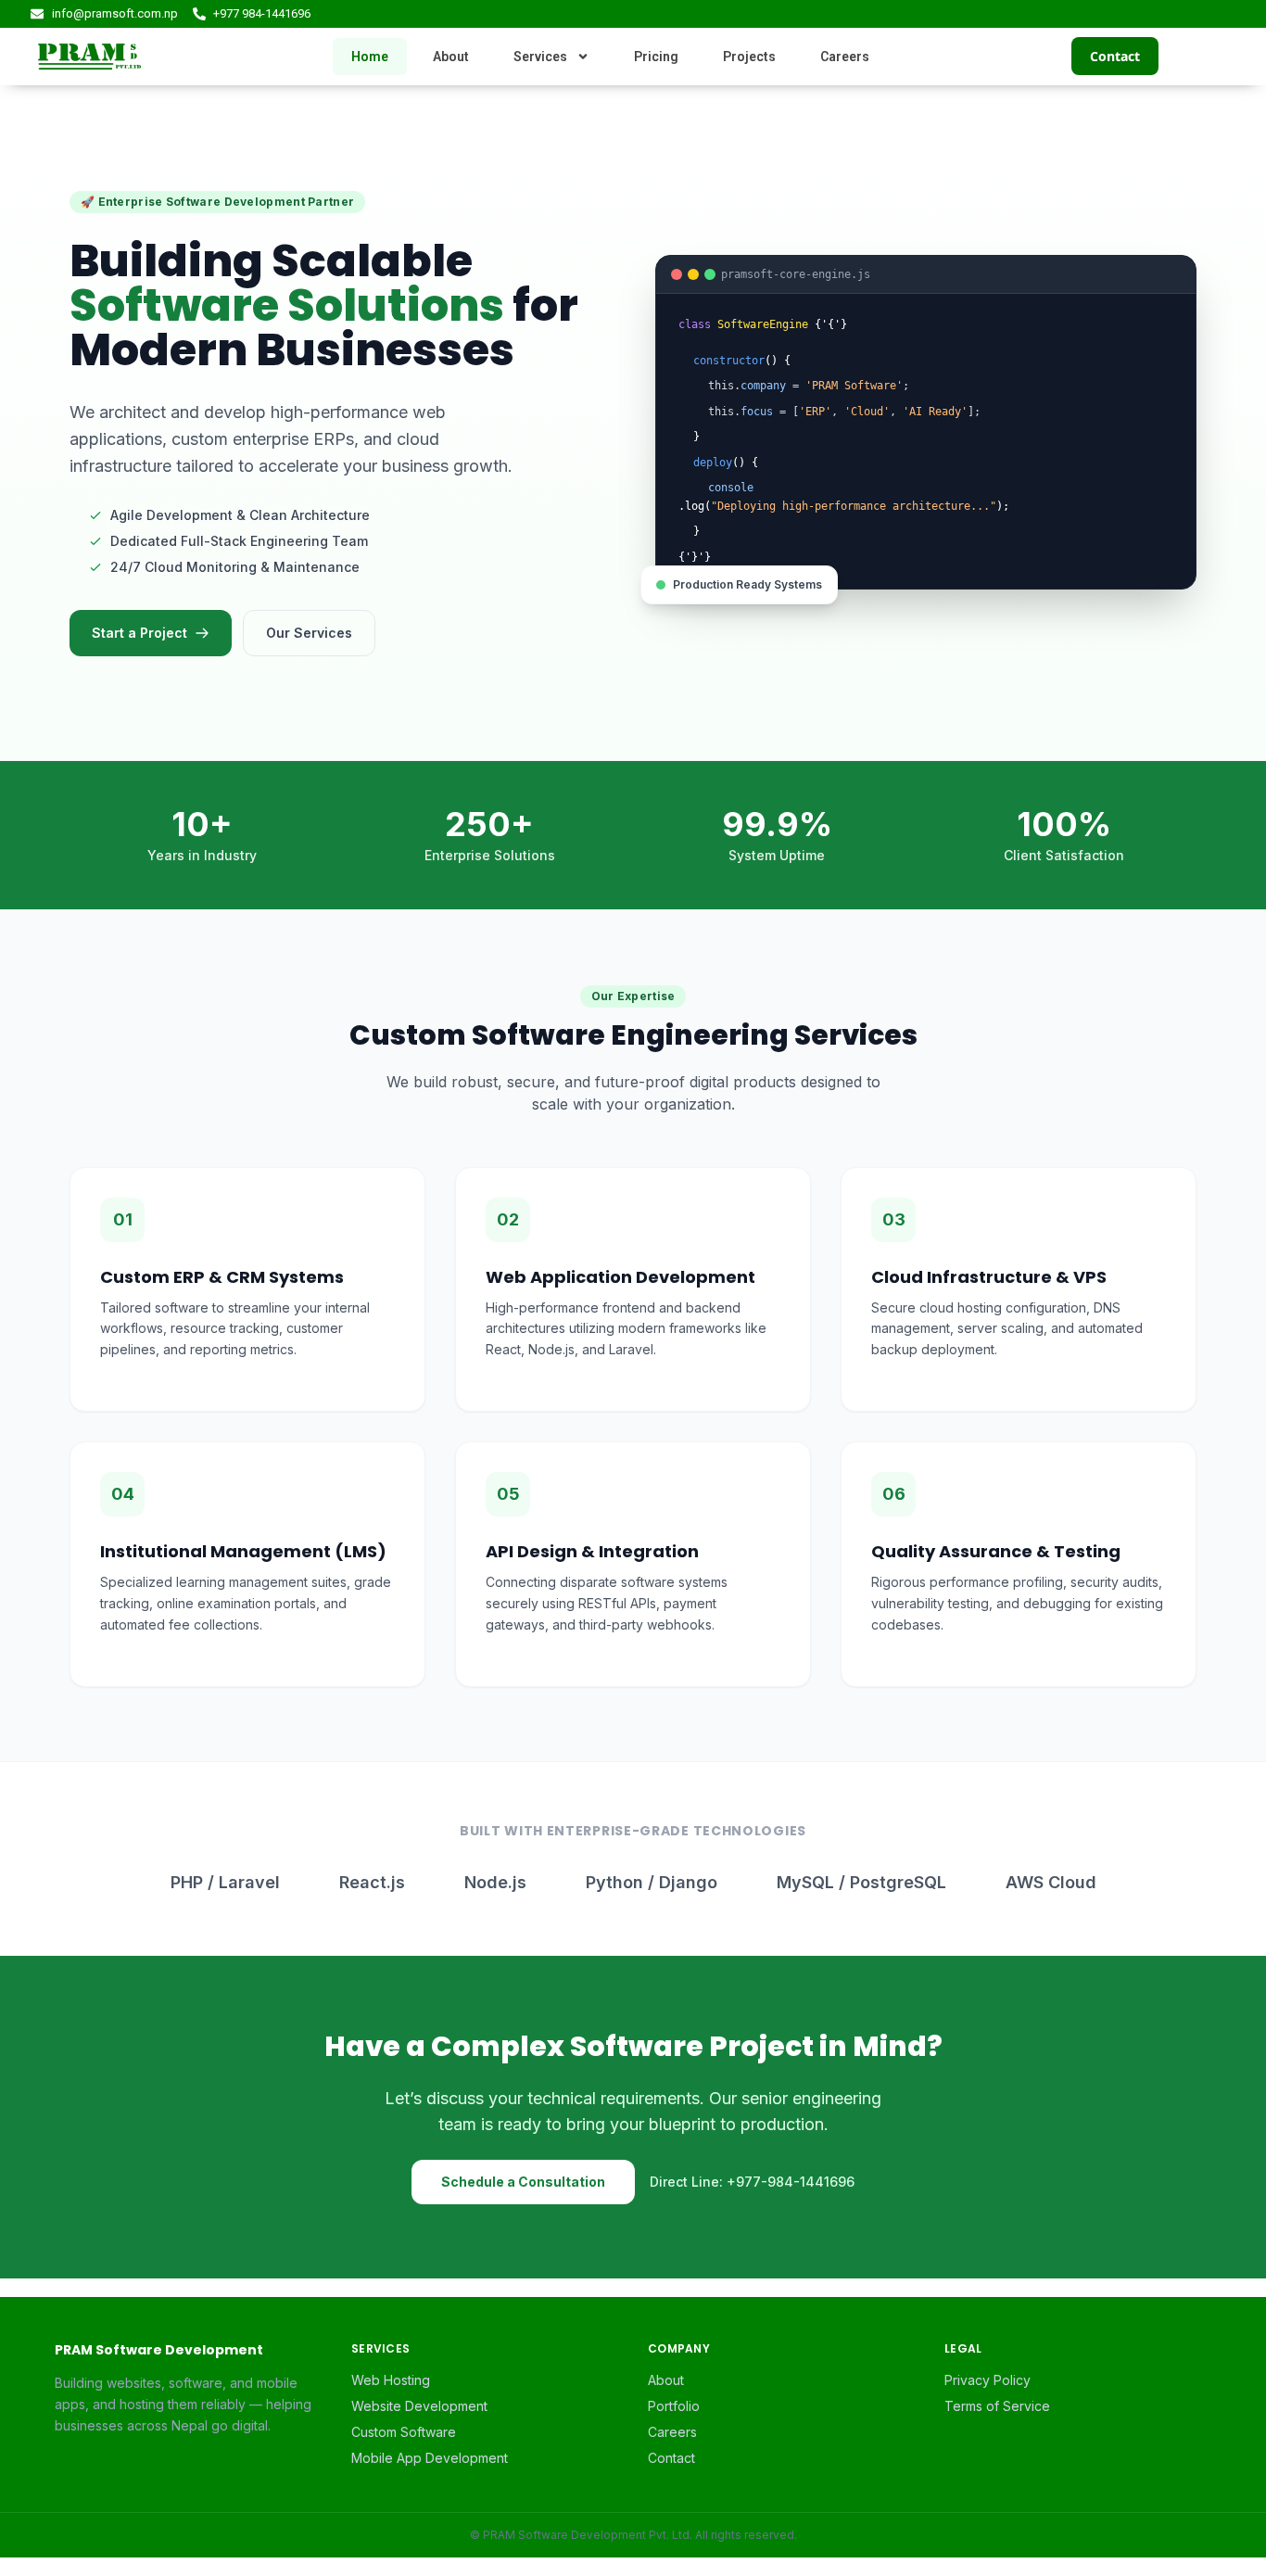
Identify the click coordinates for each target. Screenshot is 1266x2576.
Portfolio (674, 2406)
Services (540, 57)
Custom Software (404, 2432)
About (451, 57)
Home (370, 57)
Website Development (419, 2406)
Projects (749, 57)
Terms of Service (997, 2406)
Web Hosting (391, 2380)
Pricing (656, 57)
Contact (1115, 56)
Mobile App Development (430, 2458)
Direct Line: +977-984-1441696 (752, 2182)
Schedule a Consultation (523, 2182)
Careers (845, 57)
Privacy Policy (987, 2380)
